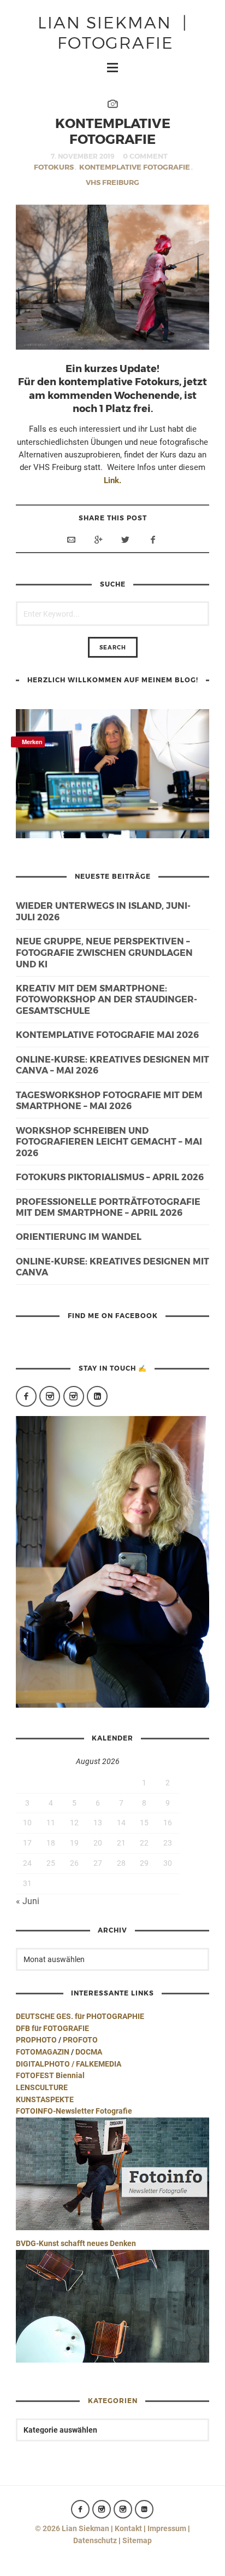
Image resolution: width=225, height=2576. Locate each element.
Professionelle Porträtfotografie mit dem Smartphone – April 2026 (108, 1207)
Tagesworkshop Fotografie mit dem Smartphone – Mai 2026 (109, 1100)
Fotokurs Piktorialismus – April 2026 (110, 1177)
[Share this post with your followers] (126, 539)
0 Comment (145, 156)
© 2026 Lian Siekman (72, 2528)
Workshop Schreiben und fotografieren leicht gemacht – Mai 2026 (109, 1142)
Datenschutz (95, 2540)
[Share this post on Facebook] (153, 539)
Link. (112, 480)
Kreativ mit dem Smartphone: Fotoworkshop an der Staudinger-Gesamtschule (106, 999)
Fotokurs (54, 167)
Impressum (167, 2528)
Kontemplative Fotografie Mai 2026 (107, 1034)
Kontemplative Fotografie (135, 167)
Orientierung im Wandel (79, 1236)
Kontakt (128, 2528)
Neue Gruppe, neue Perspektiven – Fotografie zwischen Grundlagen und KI (104, 952)
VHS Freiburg (112, 182)
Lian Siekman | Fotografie (113, 31)
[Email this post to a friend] (71, 539)
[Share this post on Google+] (98, 539)
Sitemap (137, 2540)
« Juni (28, 1901)
